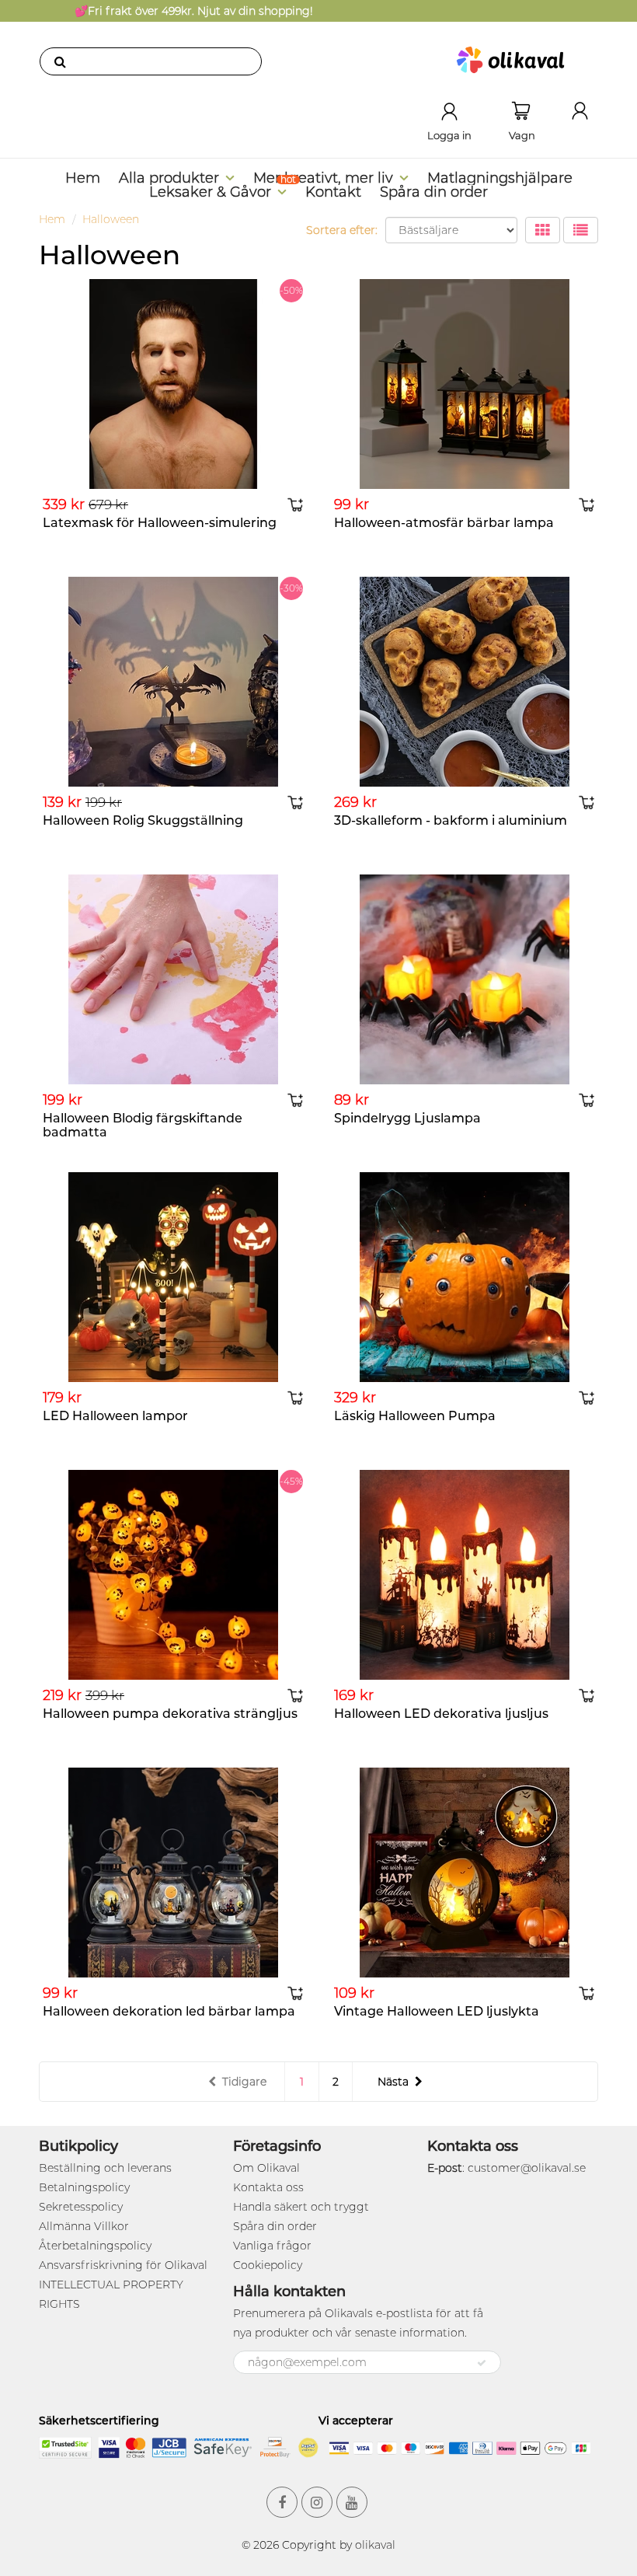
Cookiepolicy (268, 2265)
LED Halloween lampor (115, 1416)
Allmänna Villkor (84, 2226)
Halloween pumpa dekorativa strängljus (170, 1714)
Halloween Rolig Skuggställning (143, 820)
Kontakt (333, 192)
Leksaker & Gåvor (210, 192)
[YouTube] (352, 2502)
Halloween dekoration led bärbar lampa (169, 2011)
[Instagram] (317, 2502)
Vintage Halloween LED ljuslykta (437, 2011)
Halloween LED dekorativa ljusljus (441, 1714)
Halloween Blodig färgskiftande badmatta (143, 1125)
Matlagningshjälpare (500, 178)
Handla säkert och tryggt (301, 2207)
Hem (83, 178)
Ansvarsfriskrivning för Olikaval (123, 2265)
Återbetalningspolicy (95, 2246)
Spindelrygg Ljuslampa (407, 1118)
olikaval (375, 2545)
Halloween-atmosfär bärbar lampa (444, 523)
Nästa (393, 2082)
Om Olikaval (266, 2168)
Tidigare (244, 2082)
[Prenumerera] (482, 2363)
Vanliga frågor (272, 2246)
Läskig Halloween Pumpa (415, 1416)
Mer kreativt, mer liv (323, 178)
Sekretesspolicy (81, 2207)
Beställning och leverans (105, 2168)
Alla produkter (169, 178)
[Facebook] (282, 2502)
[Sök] (60, 61)
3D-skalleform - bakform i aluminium (451, 820)
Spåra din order (434, 192)
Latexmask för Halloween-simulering (160, 523)
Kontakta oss (268, 2187)
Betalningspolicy (84, 2187)
